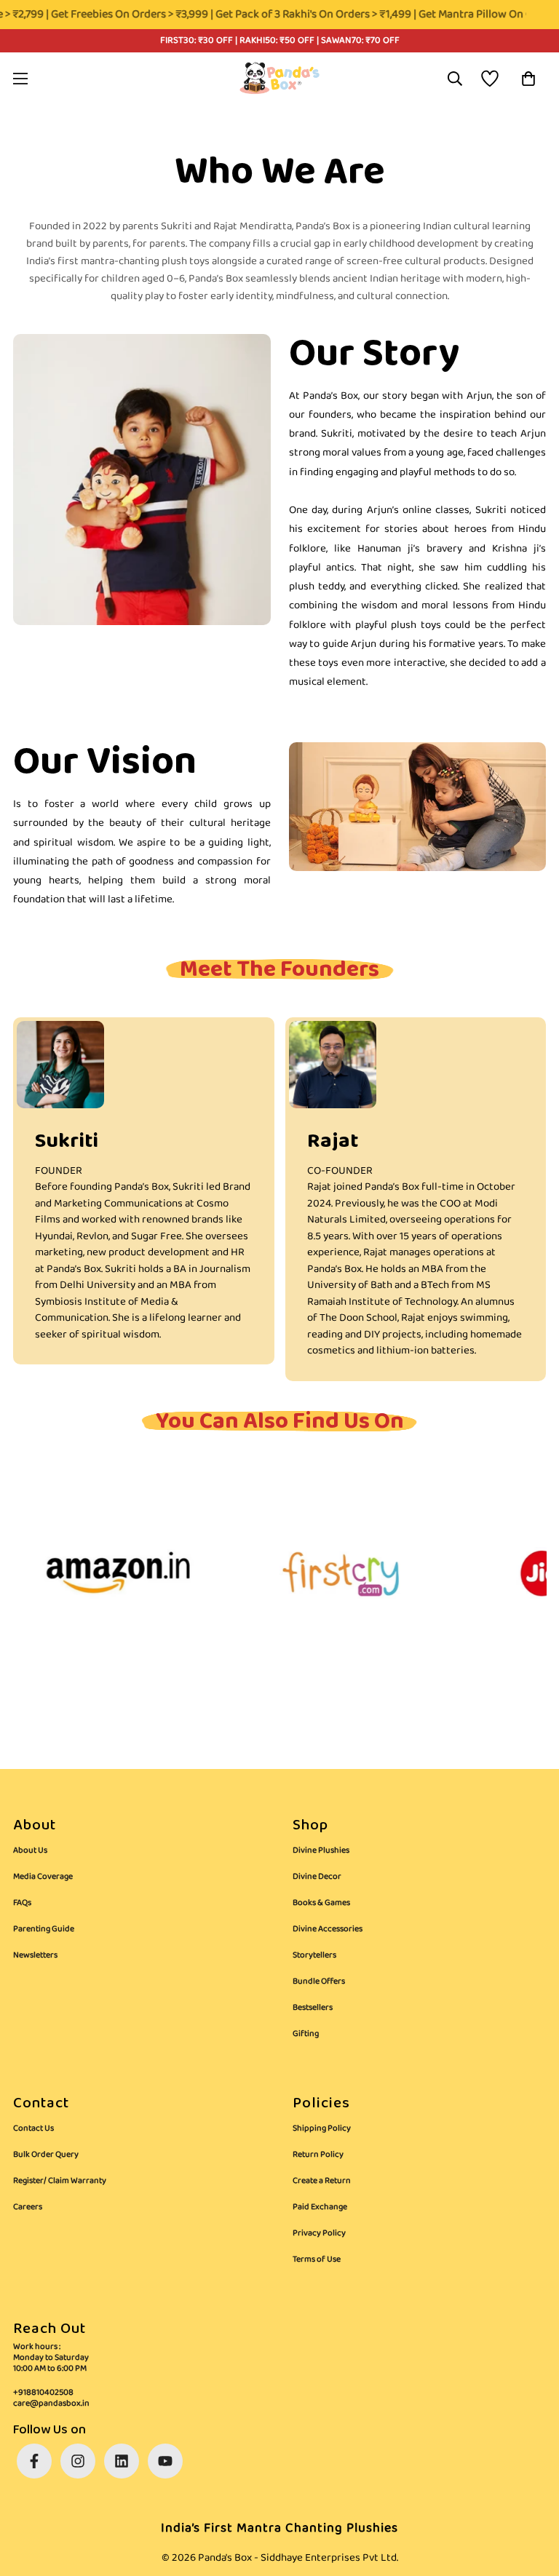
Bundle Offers (319, 1981)
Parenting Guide (44, 1929)
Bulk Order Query (46, 2154)
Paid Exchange (320, 2207)
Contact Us (33, 2128)
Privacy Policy (319, 2233)
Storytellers (314, 1955)
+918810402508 (43, 2392)
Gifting (306, 2034)
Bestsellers (313, 2007)
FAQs (22, 1903)
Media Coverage (43, 1876)
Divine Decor (317, 1876)
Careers (28, 2207)
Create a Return (322, 2181)
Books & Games (321, 1903)
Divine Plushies (321, 1850)
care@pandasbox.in (51, 2403)
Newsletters (35, 1955)
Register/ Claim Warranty (60, 2181)
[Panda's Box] (279, 78)
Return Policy (318, 2154)
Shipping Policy (322, 2128)
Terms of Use (317, 2259)
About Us (30, 1850)
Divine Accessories (328, 1929)
